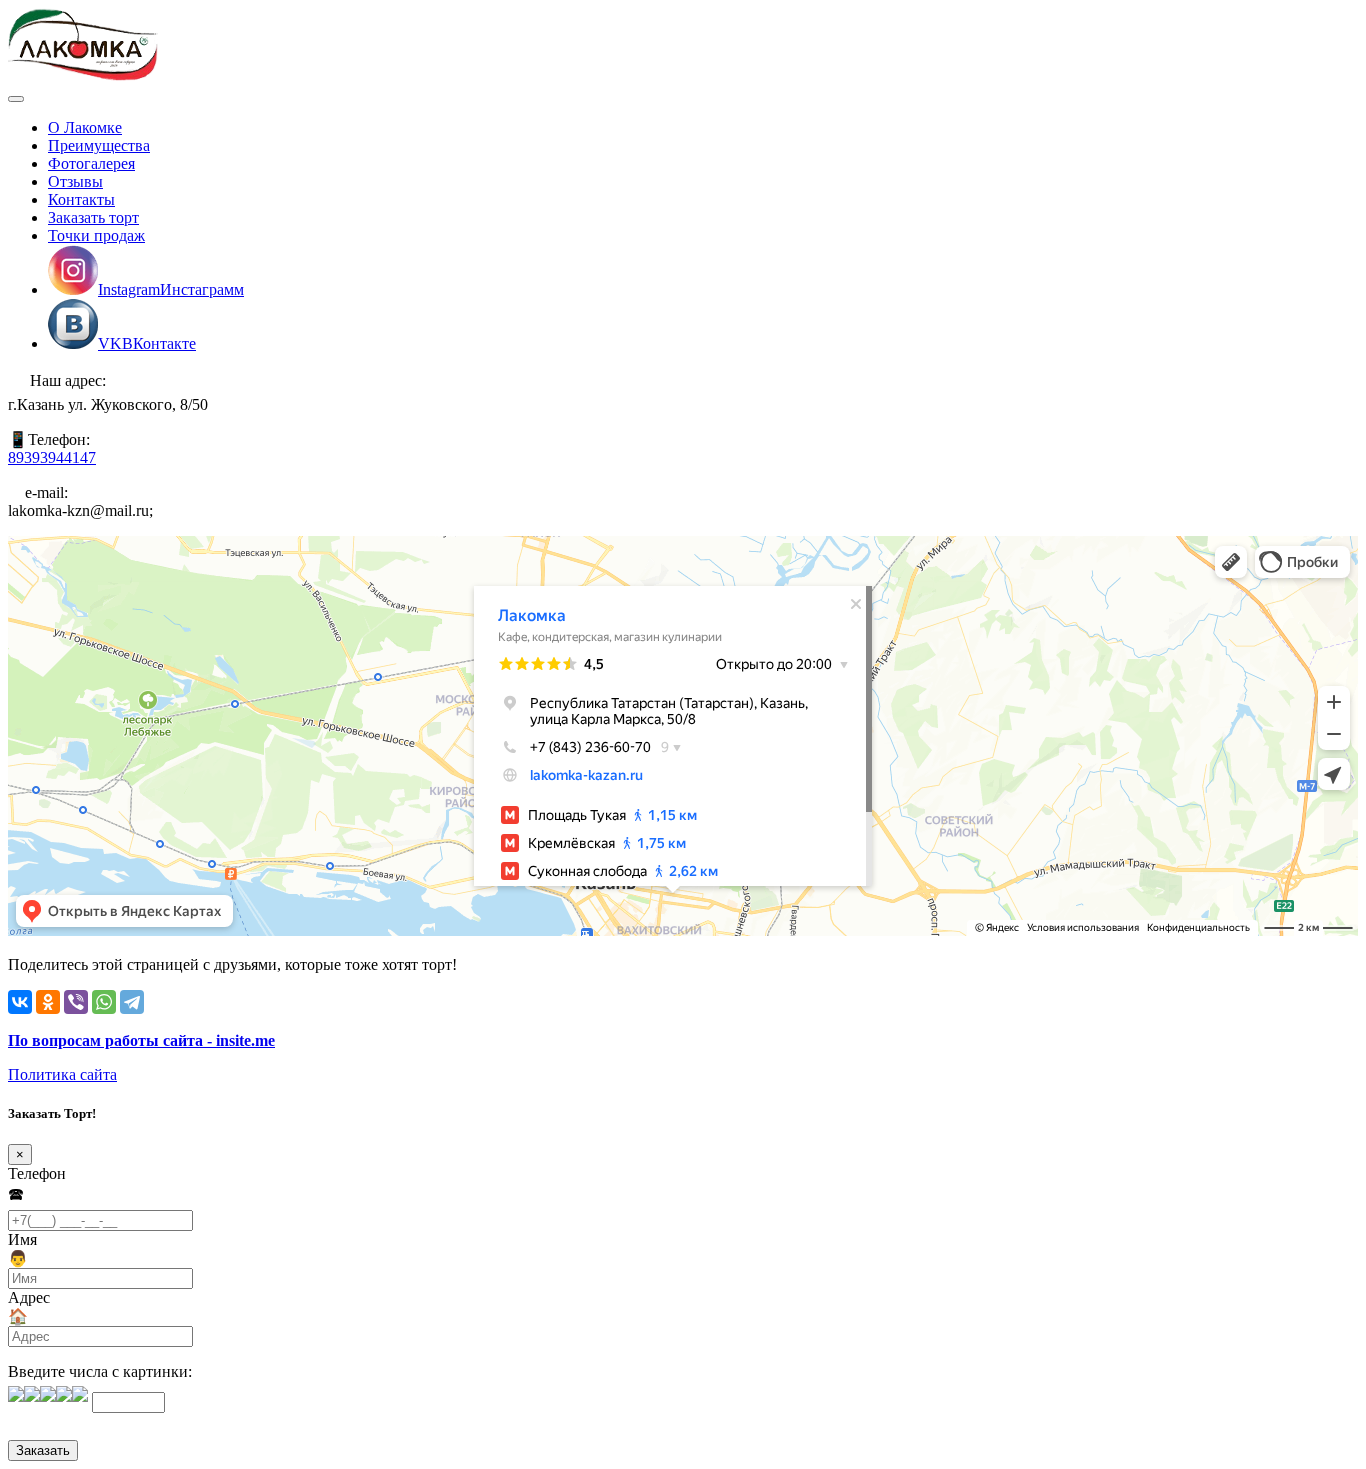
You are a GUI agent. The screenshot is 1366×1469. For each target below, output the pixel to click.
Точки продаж (96, 235)
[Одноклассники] (48, 1002)
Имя (22, 1239)
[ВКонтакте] (20, 1002)
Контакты (81, 199)
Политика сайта (62, 1074)
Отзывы (75, 181)
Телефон (37, 1173)
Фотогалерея (91, 163)
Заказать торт (93, 217)
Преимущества (99, 145)
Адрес (29, 1297)
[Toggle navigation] (16, 99)
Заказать (43, 1450)
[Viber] (76, 1002)
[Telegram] (132, 1002)
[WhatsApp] (104, 1002)
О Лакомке (85, 127)
